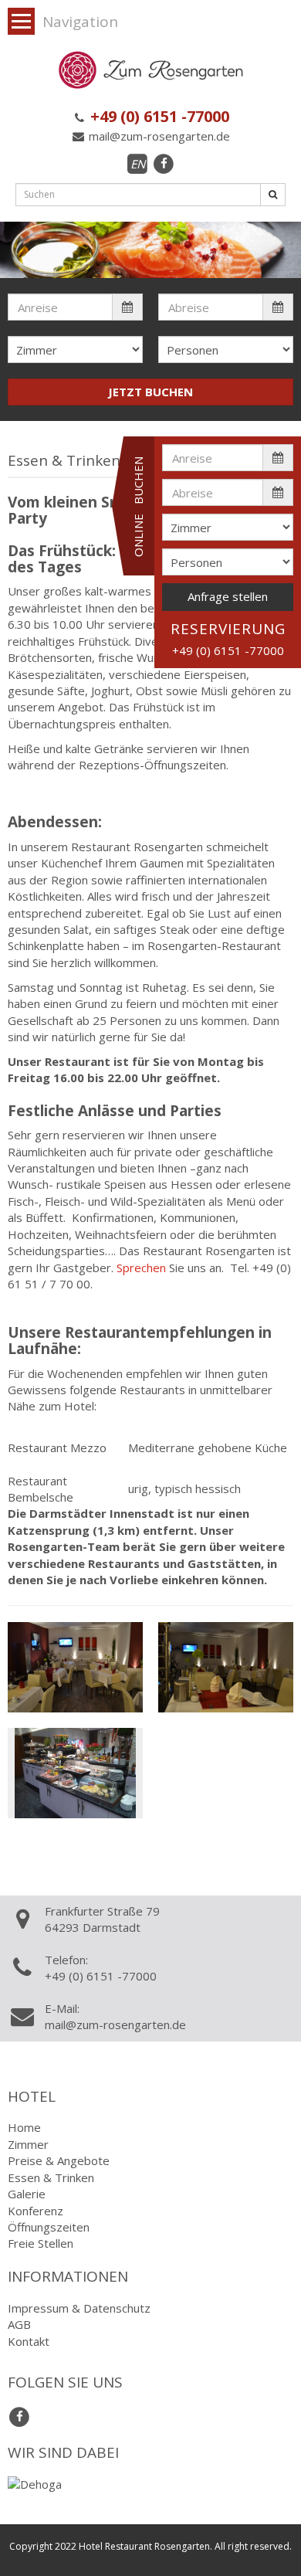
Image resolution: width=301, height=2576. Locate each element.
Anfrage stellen (228, 596)
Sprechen (141, 1268)
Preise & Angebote (59, 2160)
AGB (19, 2324)
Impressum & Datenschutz (79, 2308)
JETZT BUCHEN (150, 392)
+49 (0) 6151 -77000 (158, 116)
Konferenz (36, 2211)
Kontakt (29, 2341)
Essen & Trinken (51, 2177)
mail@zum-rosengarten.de (158, 136)
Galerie (27, 2194)
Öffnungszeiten (49, 2227)
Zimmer (28, 2144)
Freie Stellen (41, 2243)
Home (24, 2127)
